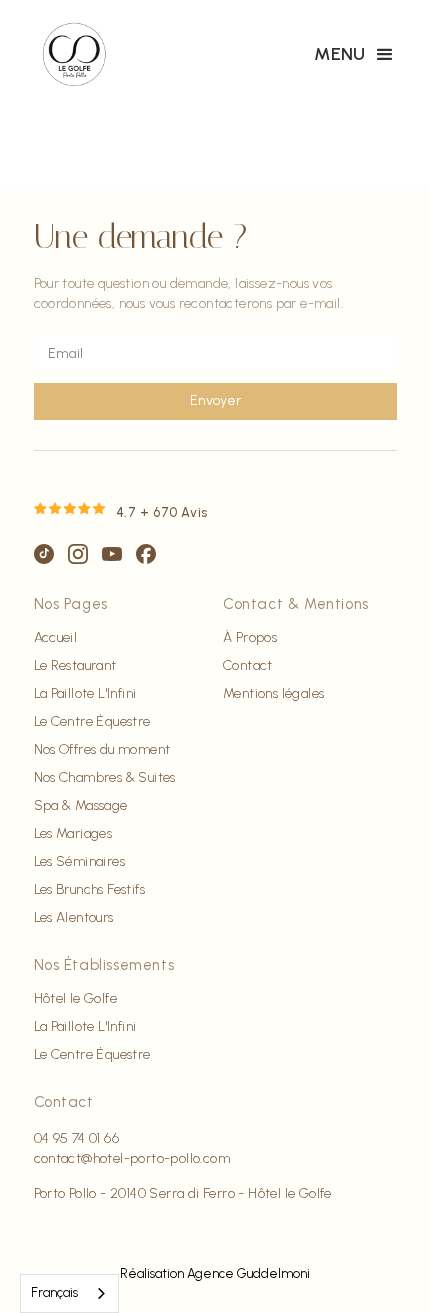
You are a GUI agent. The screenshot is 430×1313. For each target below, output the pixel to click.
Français (54, 1292)
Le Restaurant (75, 666)
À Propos (250, 638)
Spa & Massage (81, 806)
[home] (74, 55)
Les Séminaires (80, 862)
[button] (355, 55)
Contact (248, 666)
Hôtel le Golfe (76, 999)
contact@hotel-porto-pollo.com (132, 1158)
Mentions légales (273, 694)
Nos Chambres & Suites (105, 778)
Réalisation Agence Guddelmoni (215, 1273)
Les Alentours (74, 918)
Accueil (56, 638)
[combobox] (69, 1293)
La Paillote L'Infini (85, 694)
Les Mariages (73, 834)
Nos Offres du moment (102, 750)
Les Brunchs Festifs (90, 890)
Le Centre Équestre (92, 722)
